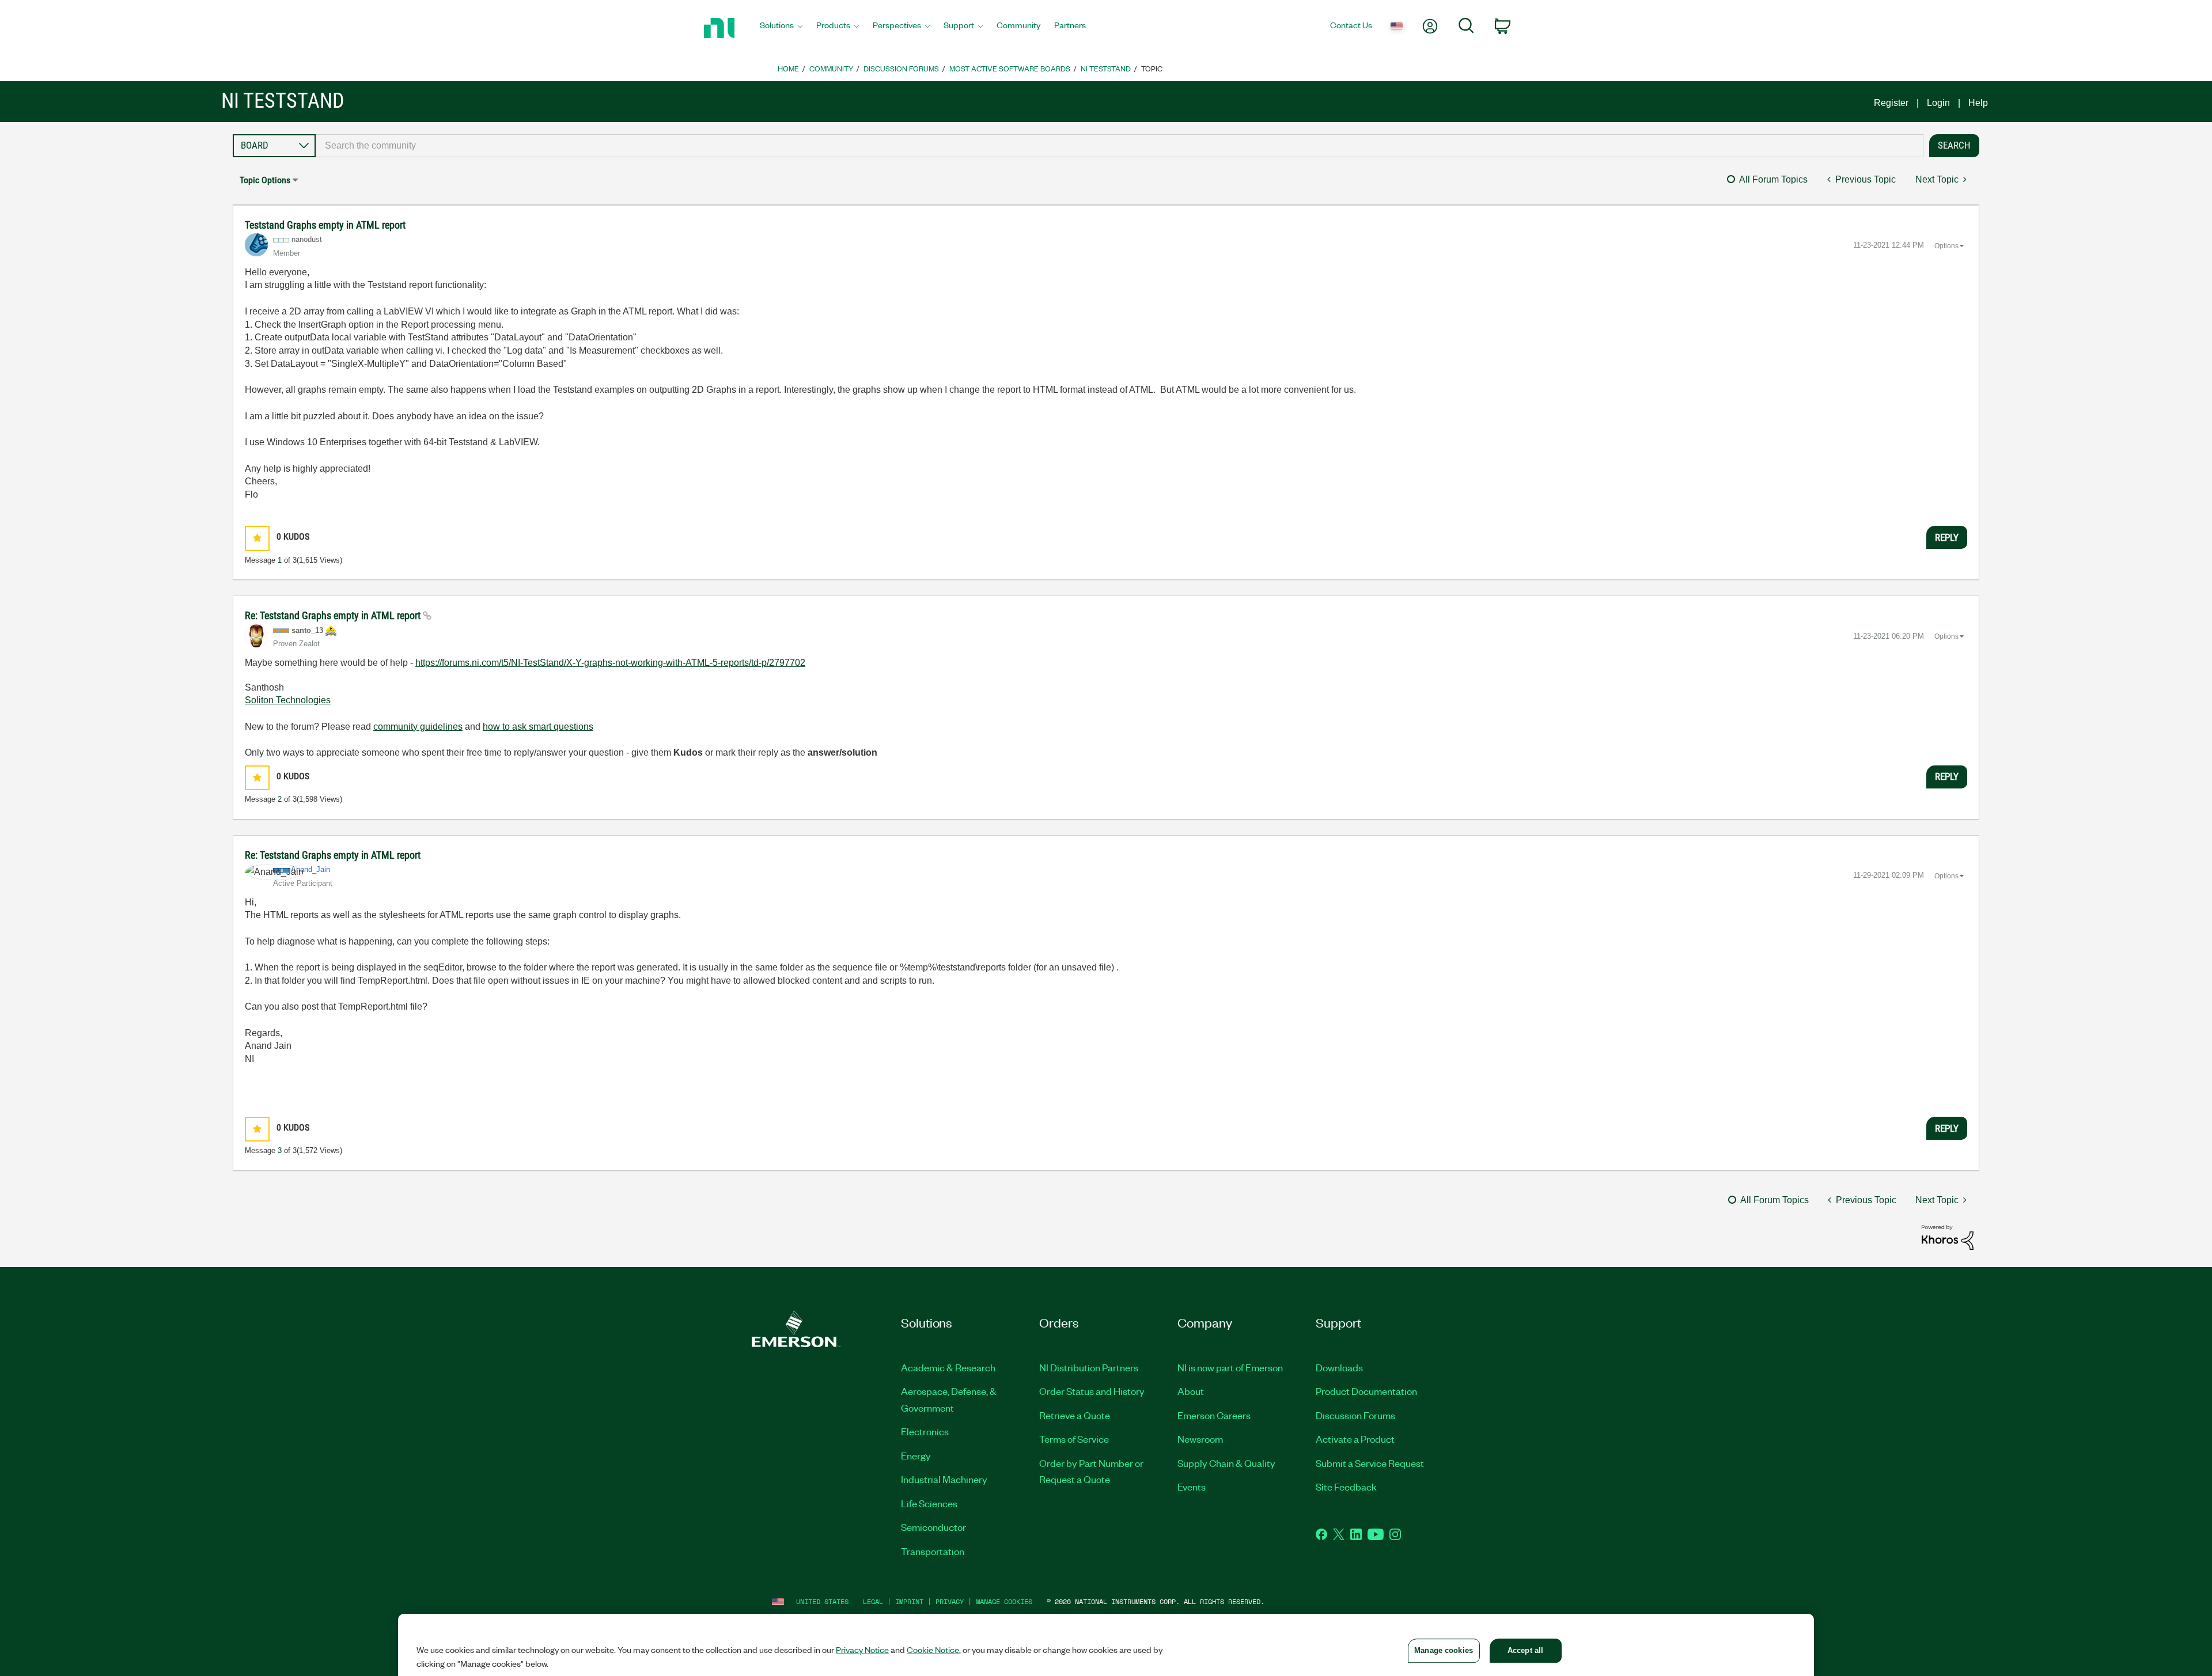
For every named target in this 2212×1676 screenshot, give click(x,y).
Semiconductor (933, 1527)
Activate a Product (1355, 1439)
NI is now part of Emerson (1230, 1367)
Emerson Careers (1214, 1415)
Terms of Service (1074, 1439)
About (1191, 1391)
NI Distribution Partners (1089, 1367)
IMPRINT (909, 1601)
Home (788, 68)
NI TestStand (1106, 68)
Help (1978, 103)
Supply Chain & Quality (1226, 1463)
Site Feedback (1346, 1487)
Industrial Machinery (944, 1479)
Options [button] (1946, 246)
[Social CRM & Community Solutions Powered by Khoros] (1948, 1237)
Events (1192, 1487)
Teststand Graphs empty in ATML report (325, 225)
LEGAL (873, 1601)
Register (1891, 103)
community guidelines (418, 727)
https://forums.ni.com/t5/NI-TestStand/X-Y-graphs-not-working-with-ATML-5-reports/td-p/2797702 (610, 663)
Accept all (1525, 1650)
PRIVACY (950, 1601)
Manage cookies (1004, 1601)
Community (831, 68)
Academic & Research (948, 1367)
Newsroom (1200, 1439)
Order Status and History (1092, 1391)
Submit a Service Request (1370, 1463)
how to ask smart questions (538, 727)
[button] (257, 538)
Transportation (933, 1551)
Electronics (925, 1431)
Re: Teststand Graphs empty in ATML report (334, 615)
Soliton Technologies (288, 700)
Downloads (1339, 1367)
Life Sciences (929, 1503)
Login (1938, 103)
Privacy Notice (862, 1650)
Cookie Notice (933, 1650)
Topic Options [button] (265, 180)
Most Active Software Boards (1010, 68)
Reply (1947, 537)
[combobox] (1120, 146)
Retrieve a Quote (1075, 1415)
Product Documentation (1366, 1391)
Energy (916, 1455)
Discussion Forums (901, 68)
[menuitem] (781, 28)
